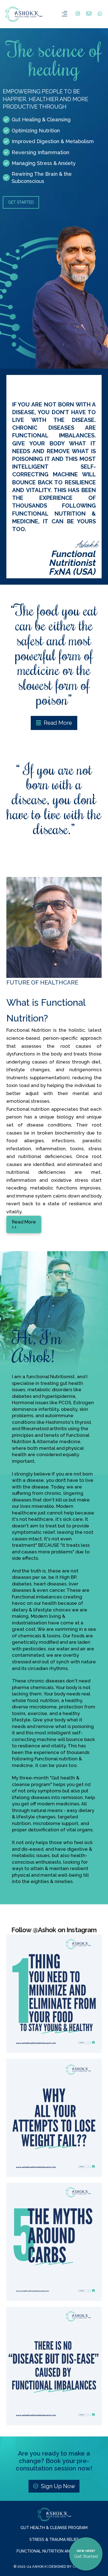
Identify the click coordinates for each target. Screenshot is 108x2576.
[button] (65, 14)
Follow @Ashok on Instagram (54, 1930)
